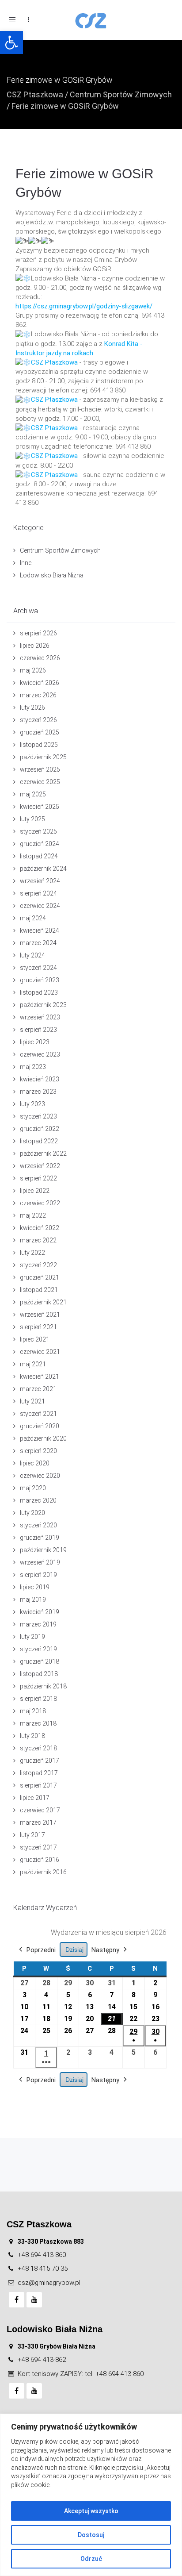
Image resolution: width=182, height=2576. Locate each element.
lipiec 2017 (35, 1798)
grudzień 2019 (40, 1538)
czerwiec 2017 (40, 1810)
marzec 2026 (38, 695)
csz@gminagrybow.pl (49, 2283)
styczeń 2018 (38, 1748)
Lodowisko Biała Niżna (52, 575)
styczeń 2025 (38, 831)
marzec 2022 (38, 1240)
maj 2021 (33, 1364)
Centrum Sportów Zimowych (121, 94)
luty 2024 (32, 955)
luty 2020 (32, 1513)
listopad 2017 (39, 1773)
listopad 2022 (39, 1141)
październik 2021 (43, 1302)
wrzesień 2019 (40, 1562)
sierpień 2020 (38, 1451)
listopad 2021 (39, 1290)
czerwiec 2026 (40, 658)
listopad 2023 (39, 992)
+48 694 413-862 (42, 2360)
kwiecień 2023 (40, 1079)
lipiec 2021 (35, 1339)
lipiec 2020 (35, 1463)
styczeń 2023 (38, 1116)
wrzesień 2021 (40, 1315)
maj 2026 (33, 670)
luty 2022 (32, 1253)
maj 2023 (33, 1067)
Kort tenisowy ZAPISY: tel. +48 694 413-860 (81, 2374)
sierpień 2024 (38, 893)
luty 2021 (32, 1401)
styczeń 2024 (38, 968)
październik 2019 (43, 1550)
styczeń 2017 (38, 1847)
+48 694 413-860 (42, 2255)
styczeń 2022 (38, 1265)
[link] (54, 362)
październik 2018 (43, 1686)
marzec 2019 (38, 1624)
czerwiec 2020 (40, 1476)
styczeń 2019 (38, 1649)
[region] (91, 2495)
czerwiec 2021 (40, 1352)
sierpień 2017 (38, 1785)
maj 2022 (33, 1215)
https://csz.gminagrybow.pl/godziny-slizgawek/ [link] (84, 306)
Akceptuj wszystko (91, 2511)
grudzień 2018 (40, 1661)
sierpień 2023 (38, 1030)
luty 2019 (32, 1637)
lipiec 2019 (35, 1587)
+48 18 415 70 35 (43, 2268)
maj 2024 (33, 918)
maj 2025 (33, 794)
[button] (11, 42)
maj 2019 (33, 1599)
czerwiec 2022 (40, 1203)
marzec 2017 (38, 1822)
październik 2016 (43, 1872)
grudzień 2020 (40, 1426)
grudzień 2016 (40, 1860)
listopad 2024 (39, 856)
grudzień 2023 (40, 980)
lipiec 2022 (35, 1191)
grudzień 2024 (40, 844)
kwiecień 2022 (40, 1228)
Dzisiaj (74, 1949)
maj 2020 (33, 1488)
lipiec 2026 (35, 646)
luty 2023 (32, 1104)
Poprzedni (41, 1950)
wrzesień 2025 (40, 769)
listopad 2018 (39, 1674)
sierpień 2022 (38, 1178)
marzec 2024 (38, 943)
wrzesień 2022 (40, 1166)
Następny (105, 1950)
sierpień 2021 (38, 1327)
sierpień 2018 (38, 1699)
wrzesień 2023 (40, 1017)
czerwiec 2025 (40, 782)
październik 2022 (43, 1153)
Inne (26, 563)
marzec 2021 (38, 1389)
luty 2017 (32, 1835)
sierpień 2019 (38, 1575)
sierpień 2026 (38, 633)
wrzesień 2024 (40, 881)
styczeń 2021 (38, 1414)
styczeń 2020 (38, 1525)
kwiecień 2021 (40, 1376)
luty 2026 (32, 707)
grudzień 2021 (40, 1277)
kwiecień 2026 (40, 683)
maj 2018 (33, 1711)
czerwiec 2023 (40, 1054)
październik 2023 (43, 1005)
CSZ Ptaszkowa (35, 94)
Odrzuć (91, 2559)
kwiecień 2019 (40, 1612)
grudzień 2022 (40, 1129)
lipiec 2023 (35, 1042)
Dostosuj (91, 2535)
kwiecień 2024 (40, 930)
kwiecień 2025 (40, 807)
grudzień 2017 (40, 1761)
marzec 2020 (38, 1500)
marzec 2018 (38, 1723)
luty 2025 (32, 819)
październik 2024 (43, 869)
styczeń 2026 (38, 720)
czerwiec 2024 (40, 906)
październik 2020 (43, 1438)
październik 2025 (43, 757)
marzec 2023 (38, 1092)
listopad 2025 (39, 745)
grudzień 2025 (40, 732)
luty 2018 (32, 1736)
